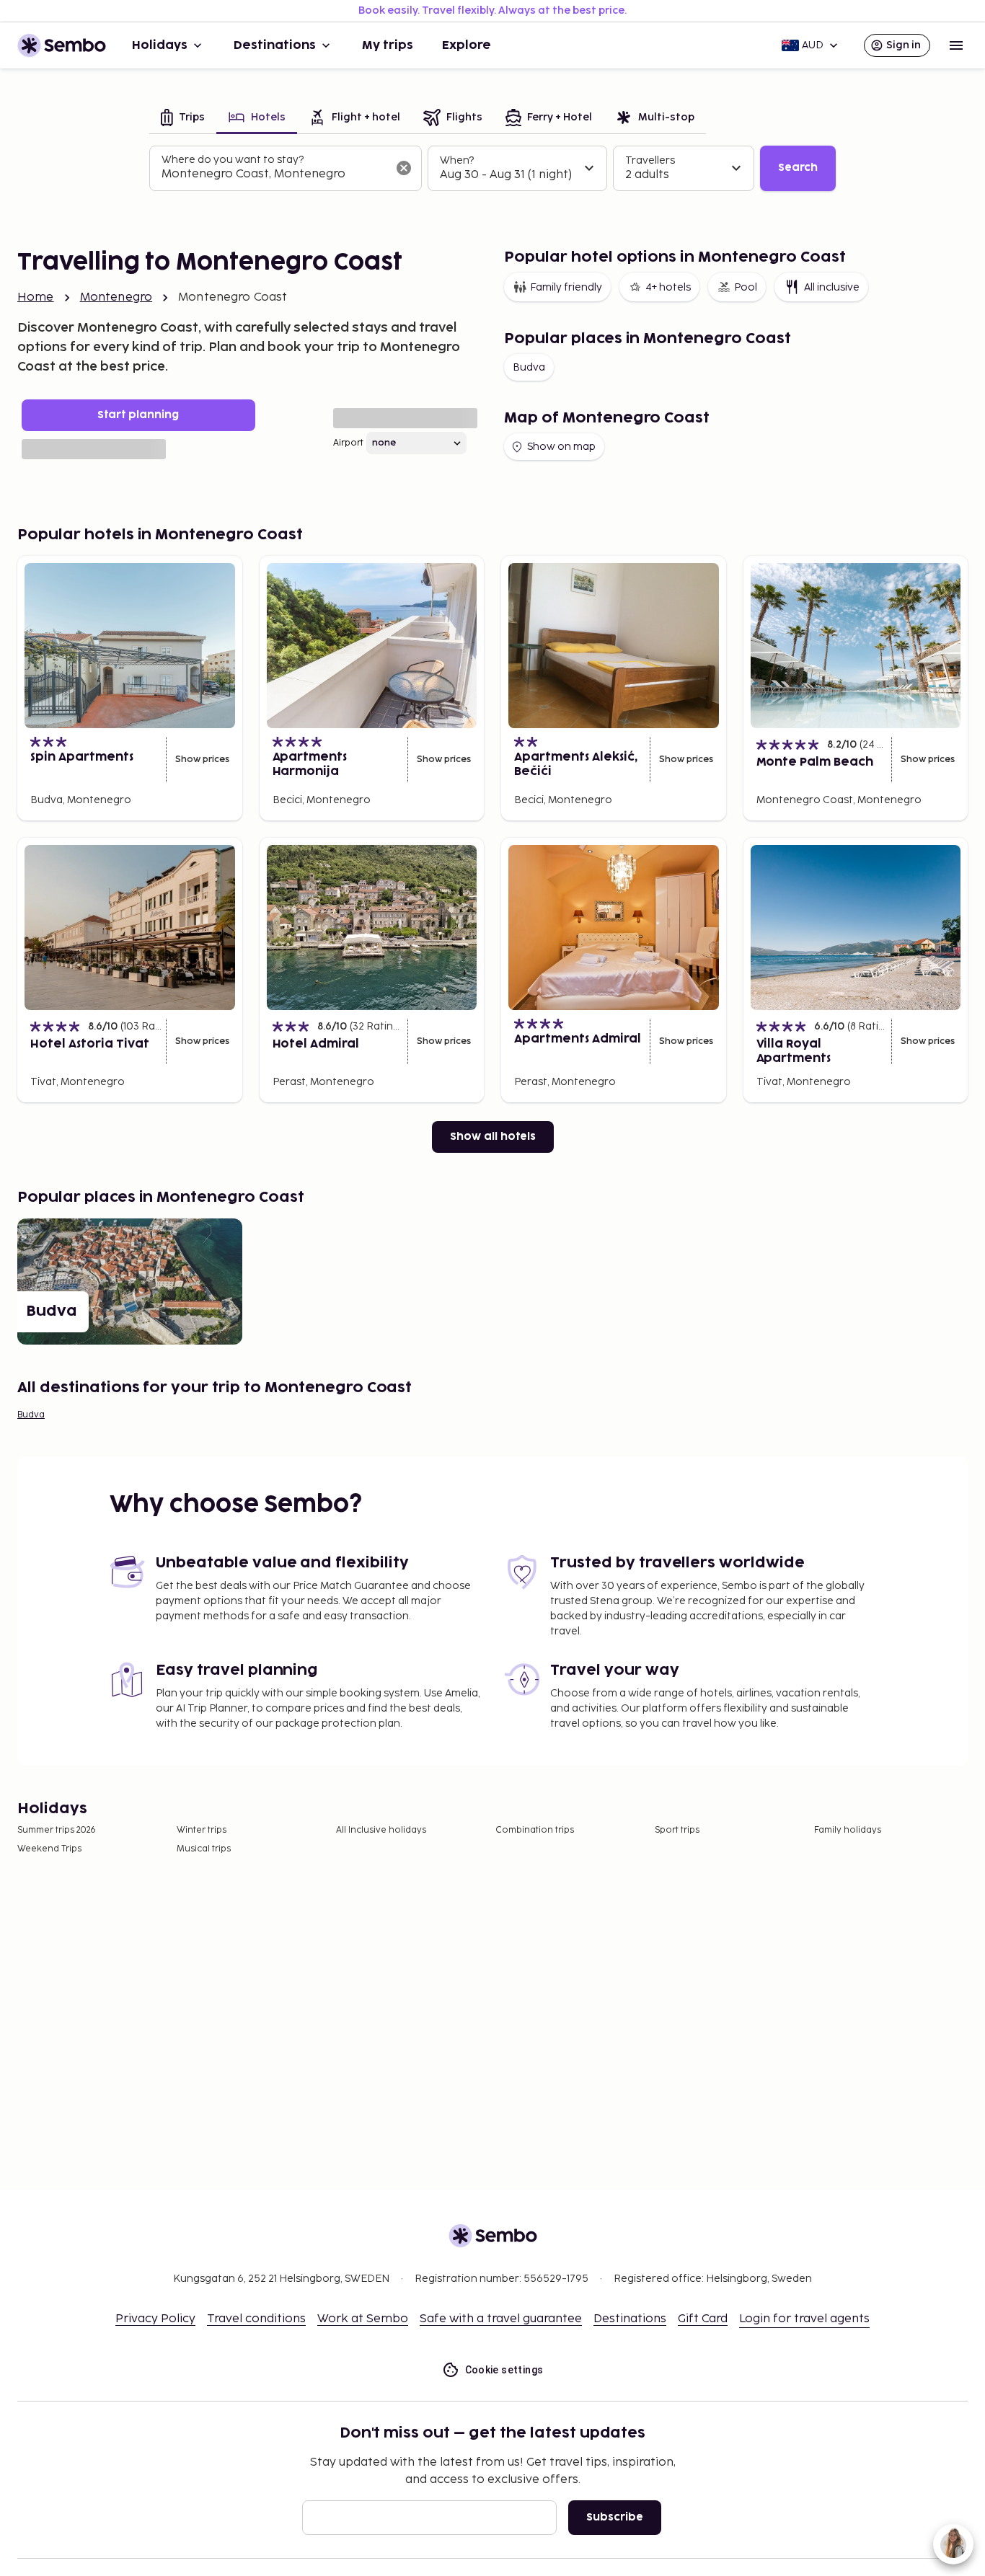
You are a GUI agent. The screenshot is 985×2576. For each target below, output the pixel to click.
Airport (348, 443)
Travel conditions (256, 2319)
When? (457, 160)
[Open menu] (956, 45)
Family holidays (848, 1830)
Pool (746, 287)
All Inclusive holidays (381, 1830)
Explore (467, 45)
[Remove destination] (404, 168)
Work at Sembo (363, 2319)
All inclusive (832, 287)
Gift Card (703, 2319)
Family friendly (566, 287)
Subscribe (615, 2517)
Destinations (275, 45)
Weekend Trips (49, 1849)
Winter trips (202, 1830)
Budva (529, 367)
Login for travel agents (804, 2319)
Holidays (160, 45)
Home (36, 297)
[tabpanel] (492, 169)
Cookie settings (504, 2370)
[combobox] (274, 174)
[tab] (183, 119)
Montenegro (116, 297)
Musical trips (204, 1849)
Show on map (561, 447)
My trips (388, 45)
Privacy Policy (155, 2319)
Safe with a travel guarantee (501, 2319)
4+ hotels (668, 287)
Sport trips (677, 1830)
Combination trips (535, 1830)
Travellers (650, 160)
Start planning (138, 415)
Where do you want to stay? (233, 160)
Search (798, 168)
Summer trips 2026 (57, 1830)
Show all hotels (493, 1137)
